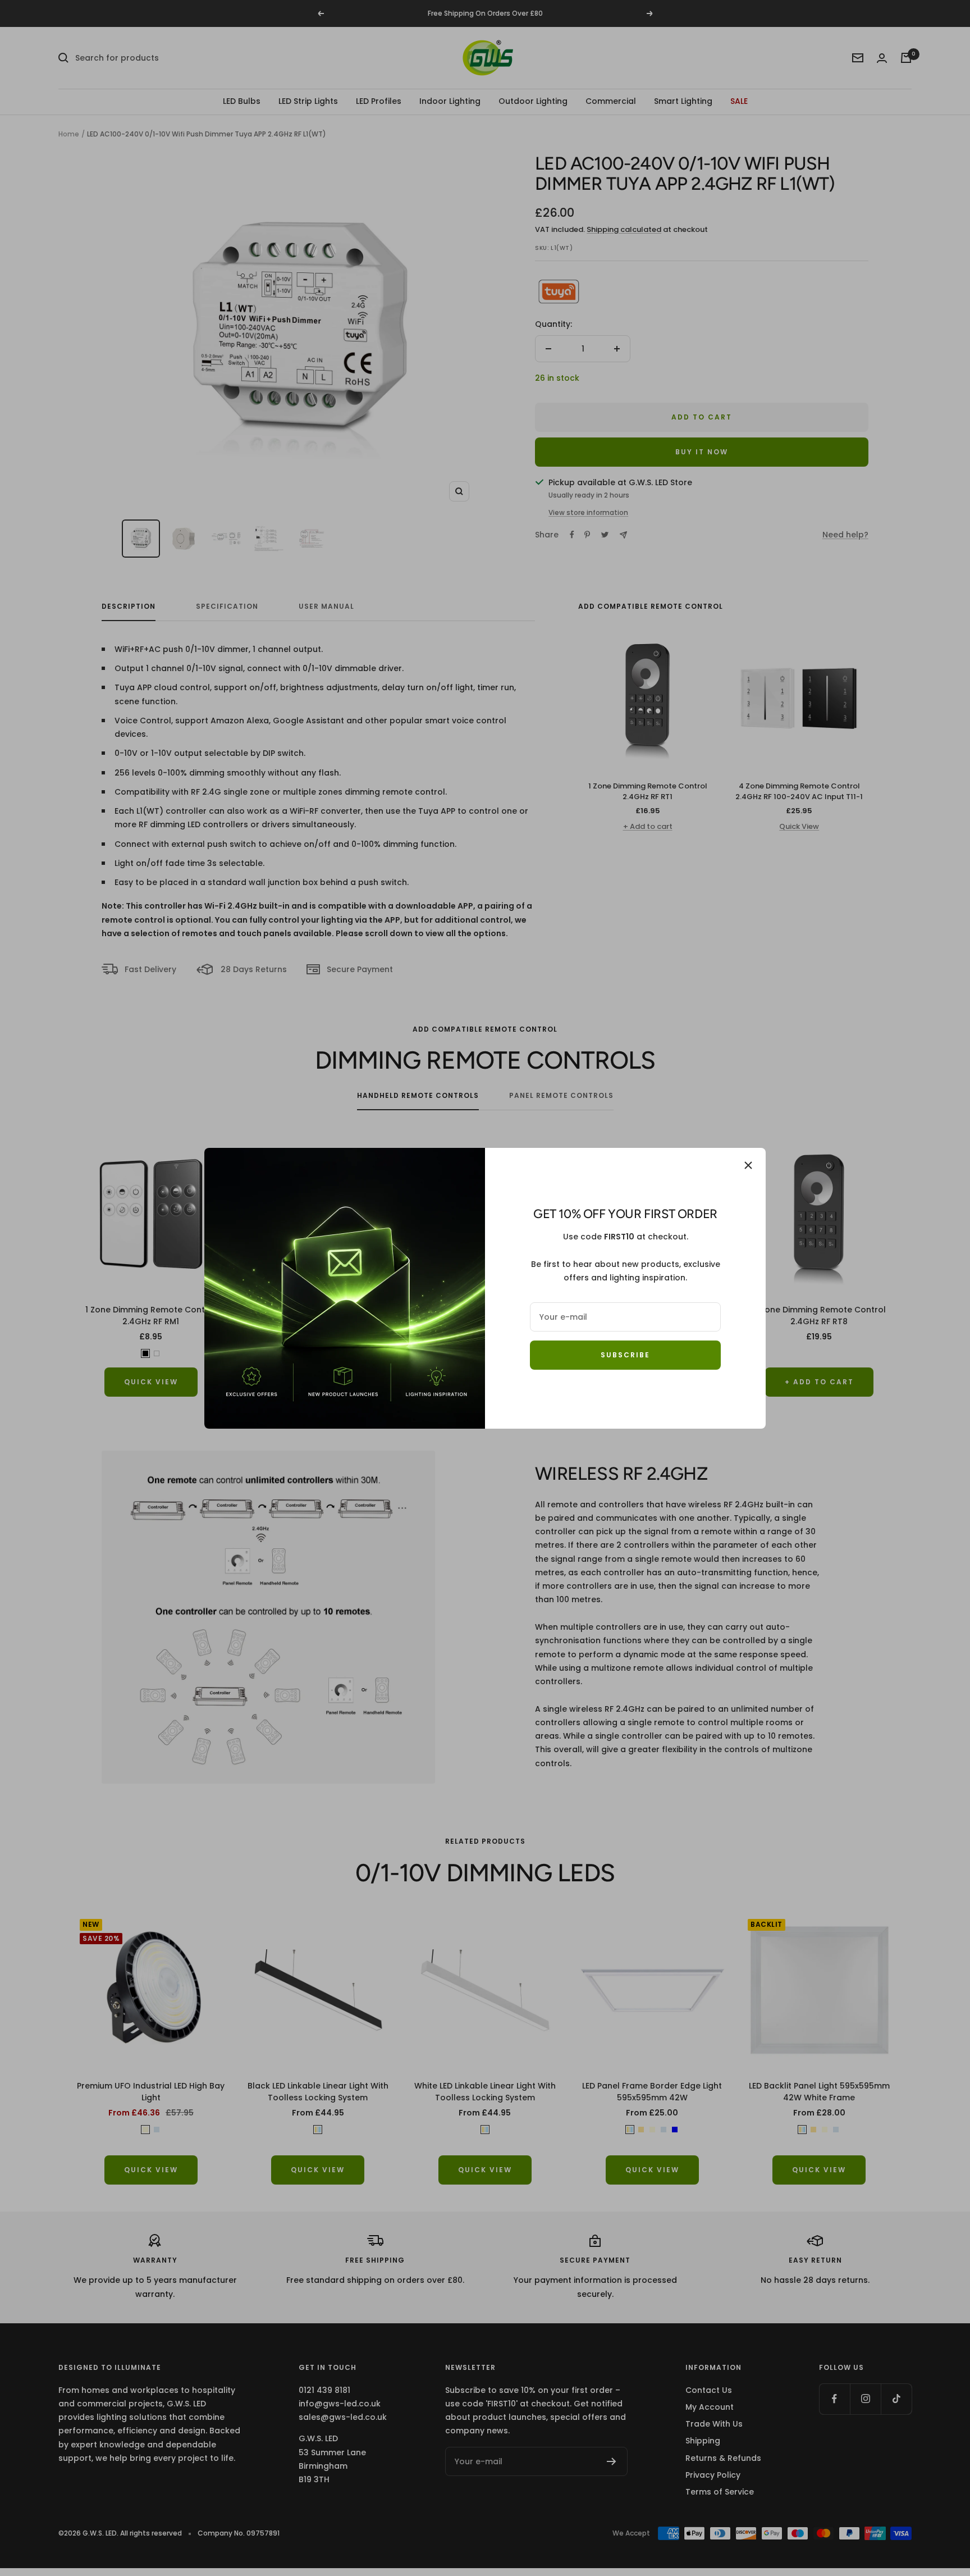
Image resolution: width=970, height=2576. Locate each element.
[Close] (748, 1165)
